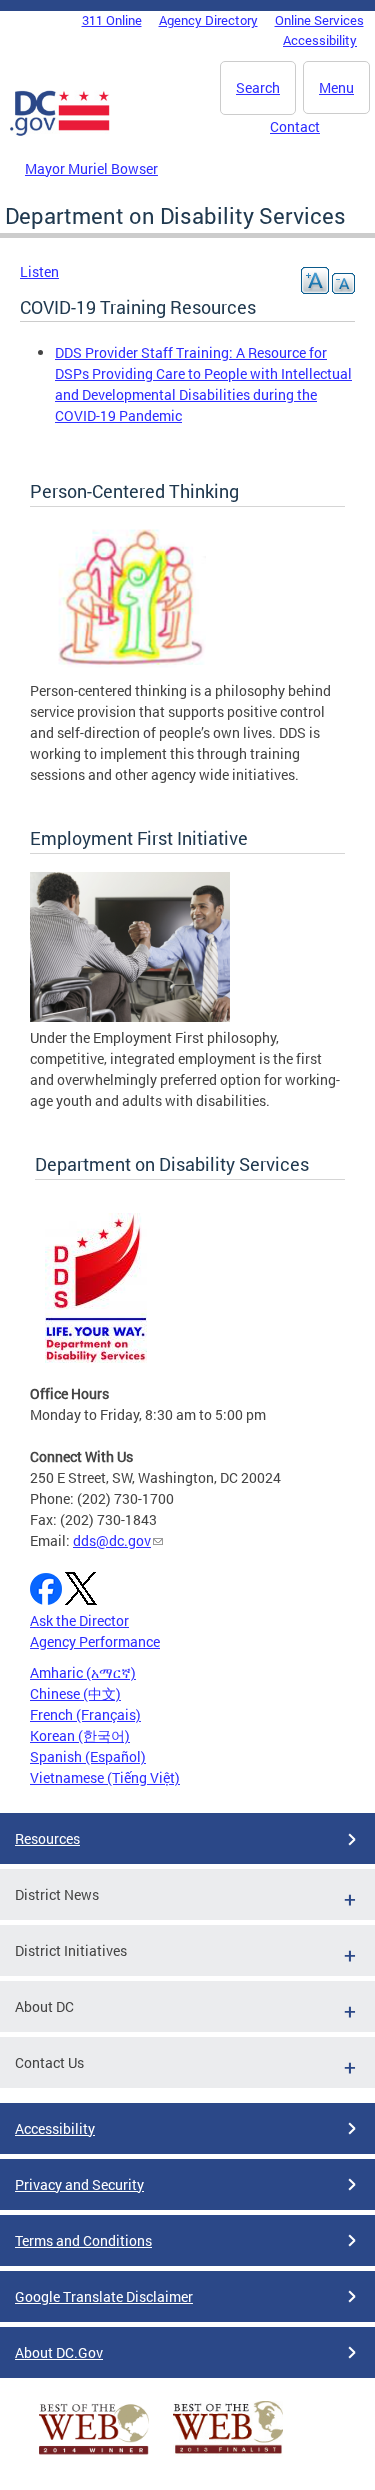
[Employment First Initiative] (130, 1016)
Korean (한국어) (80, 1735)
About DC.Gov (59, 2352)
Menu (336, 87)
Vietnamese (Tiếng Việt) (105, 1777)
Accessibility (320, 40)
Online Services (319, 20)
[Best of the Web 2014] (94, 2454)
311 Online (112, 20)
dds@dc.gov (112, 1540)
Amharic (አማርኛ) (83, 1672)
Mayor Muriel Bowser (91, 168)
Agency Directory (208, 20)
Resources (47, 1838)
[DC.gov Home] (60, 132)
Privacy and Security (79, 2184)
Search (258, 87)
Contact (295, 126)
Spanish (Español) (88, 1756)
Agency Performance (95, 1641)
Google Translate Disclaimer (104, 2296)
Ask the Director (79, 1620)
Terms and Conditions (83, 2240)
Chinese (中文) (75, 1693)
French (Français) (85, 1714)
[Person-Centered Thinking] (130, 669)
